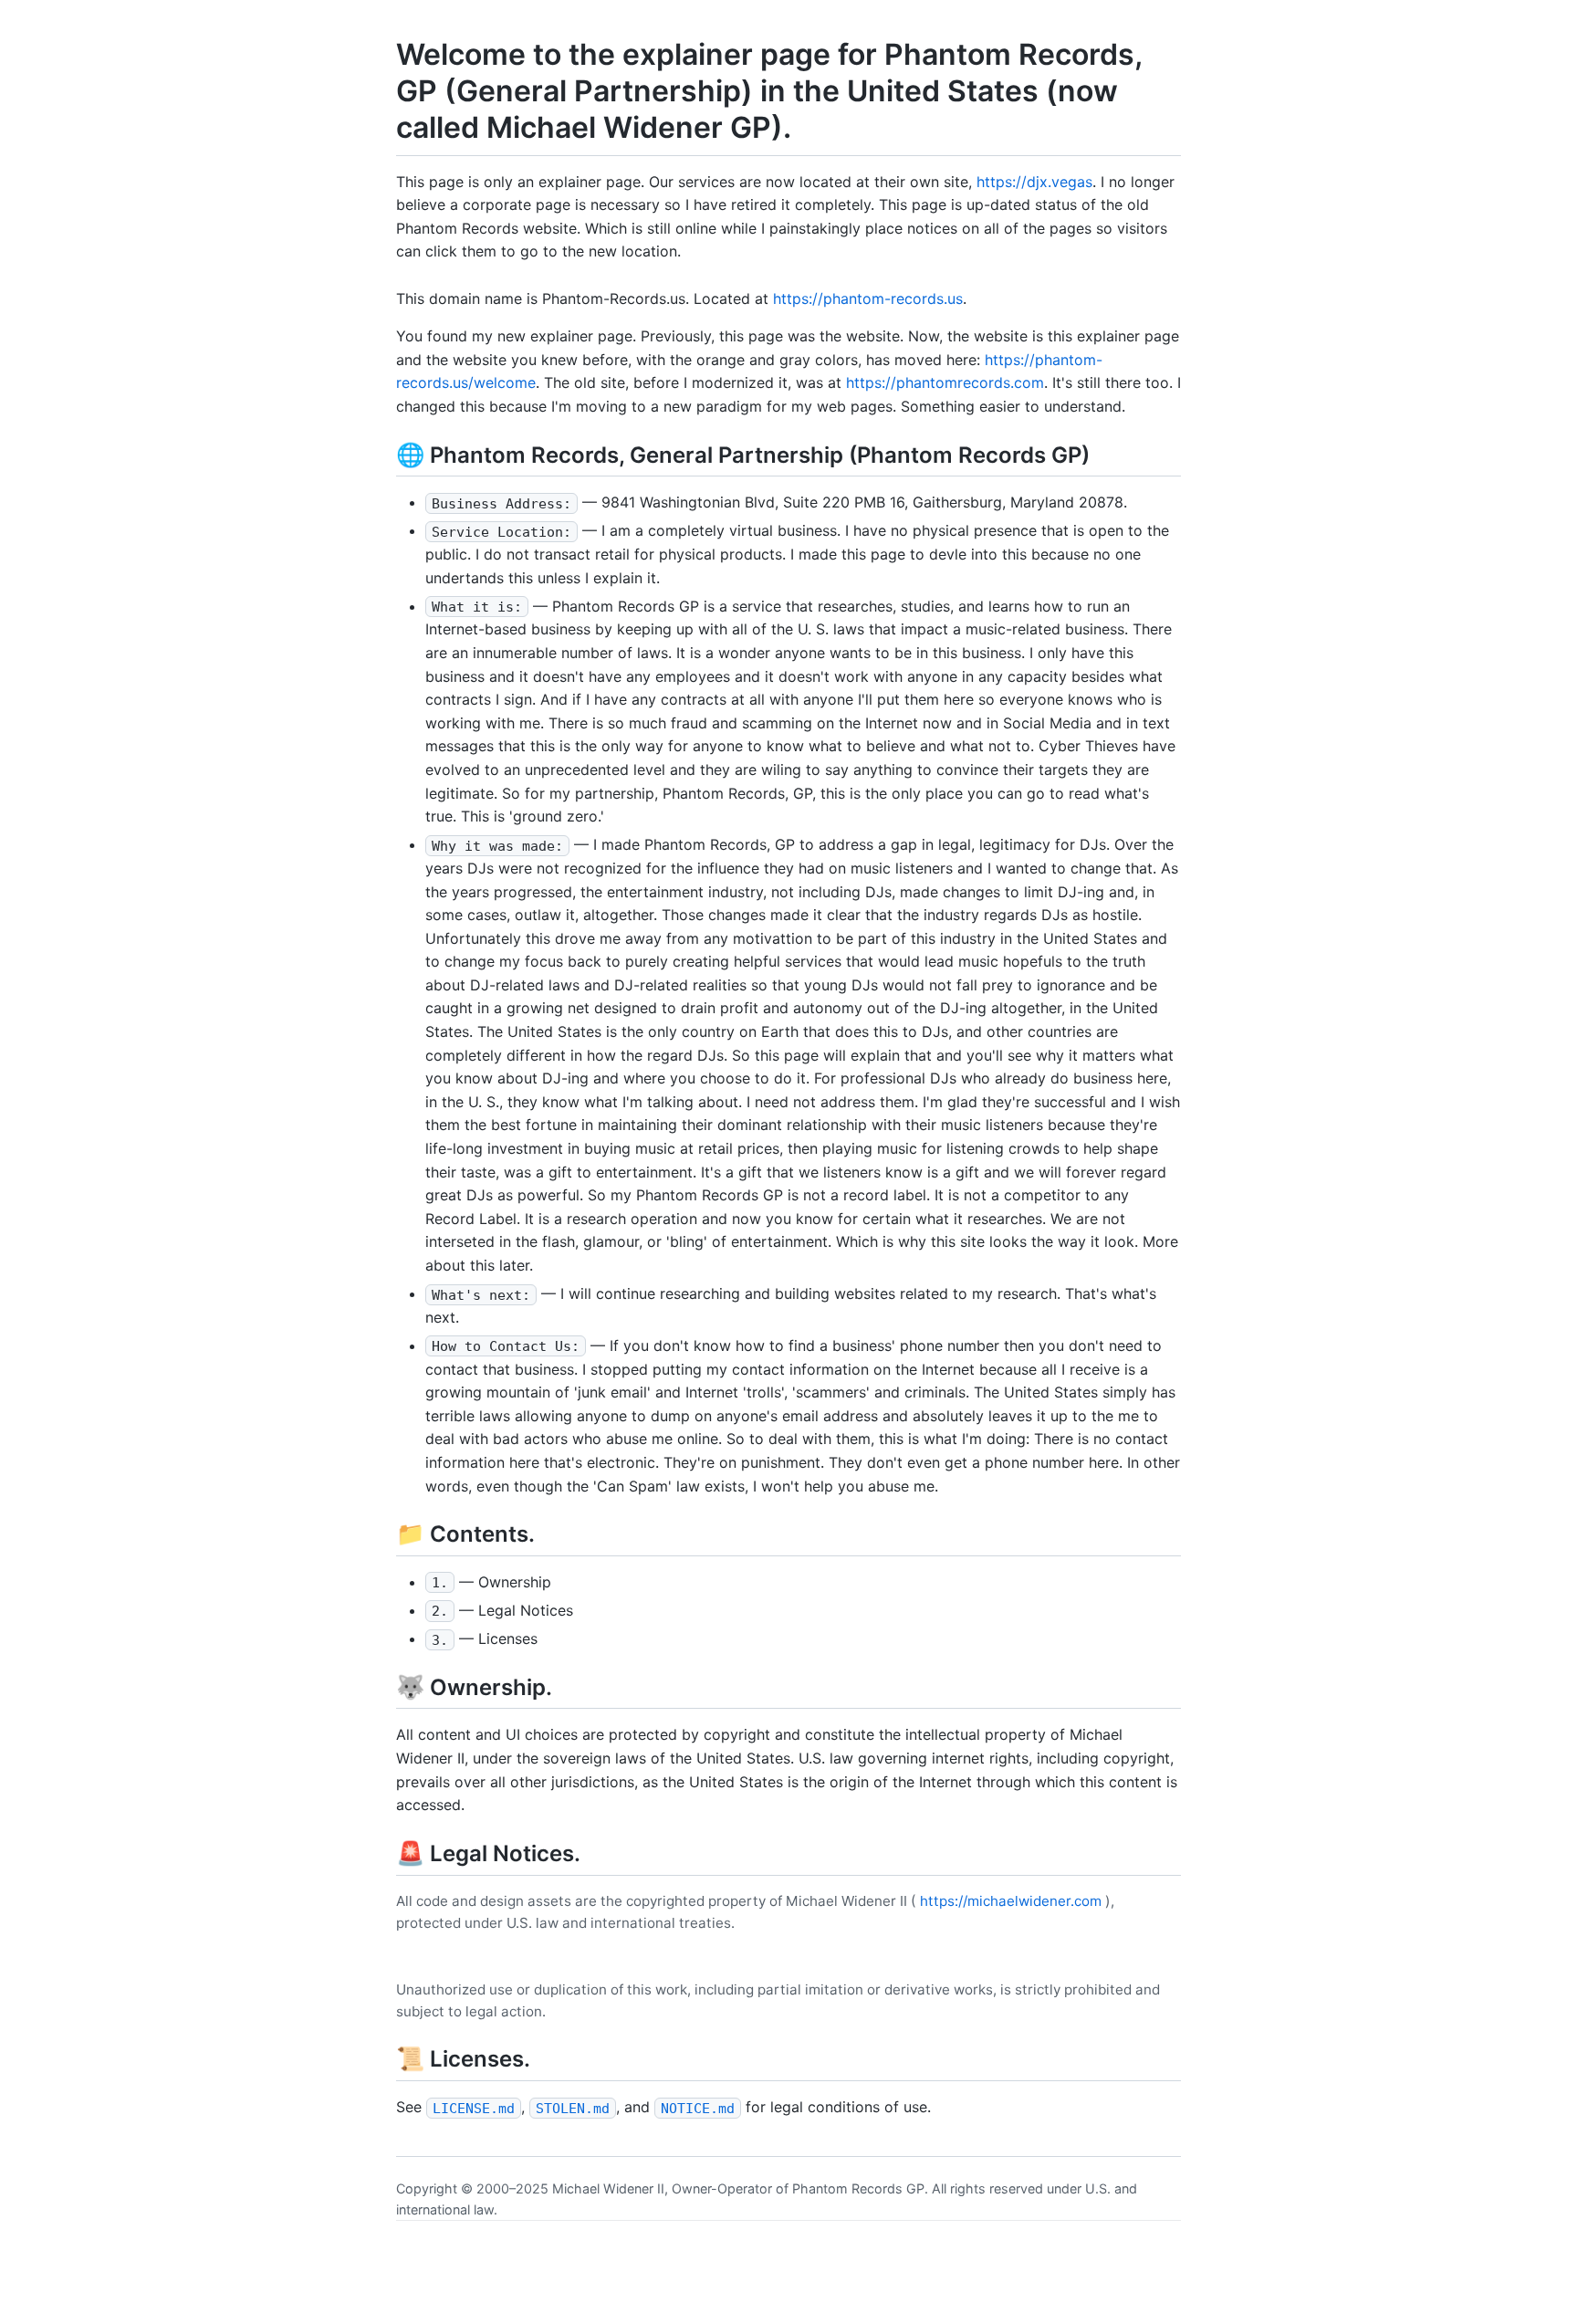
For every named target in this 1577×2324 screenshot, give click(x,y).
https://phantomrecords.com (945, 382)
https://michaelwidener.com (1011, 1901)
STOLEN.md (573, 2108)
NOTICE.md (698, 2108)
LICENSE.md (474, 2108)
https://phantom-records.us (868, 298)
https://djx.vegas (1034, 182)
